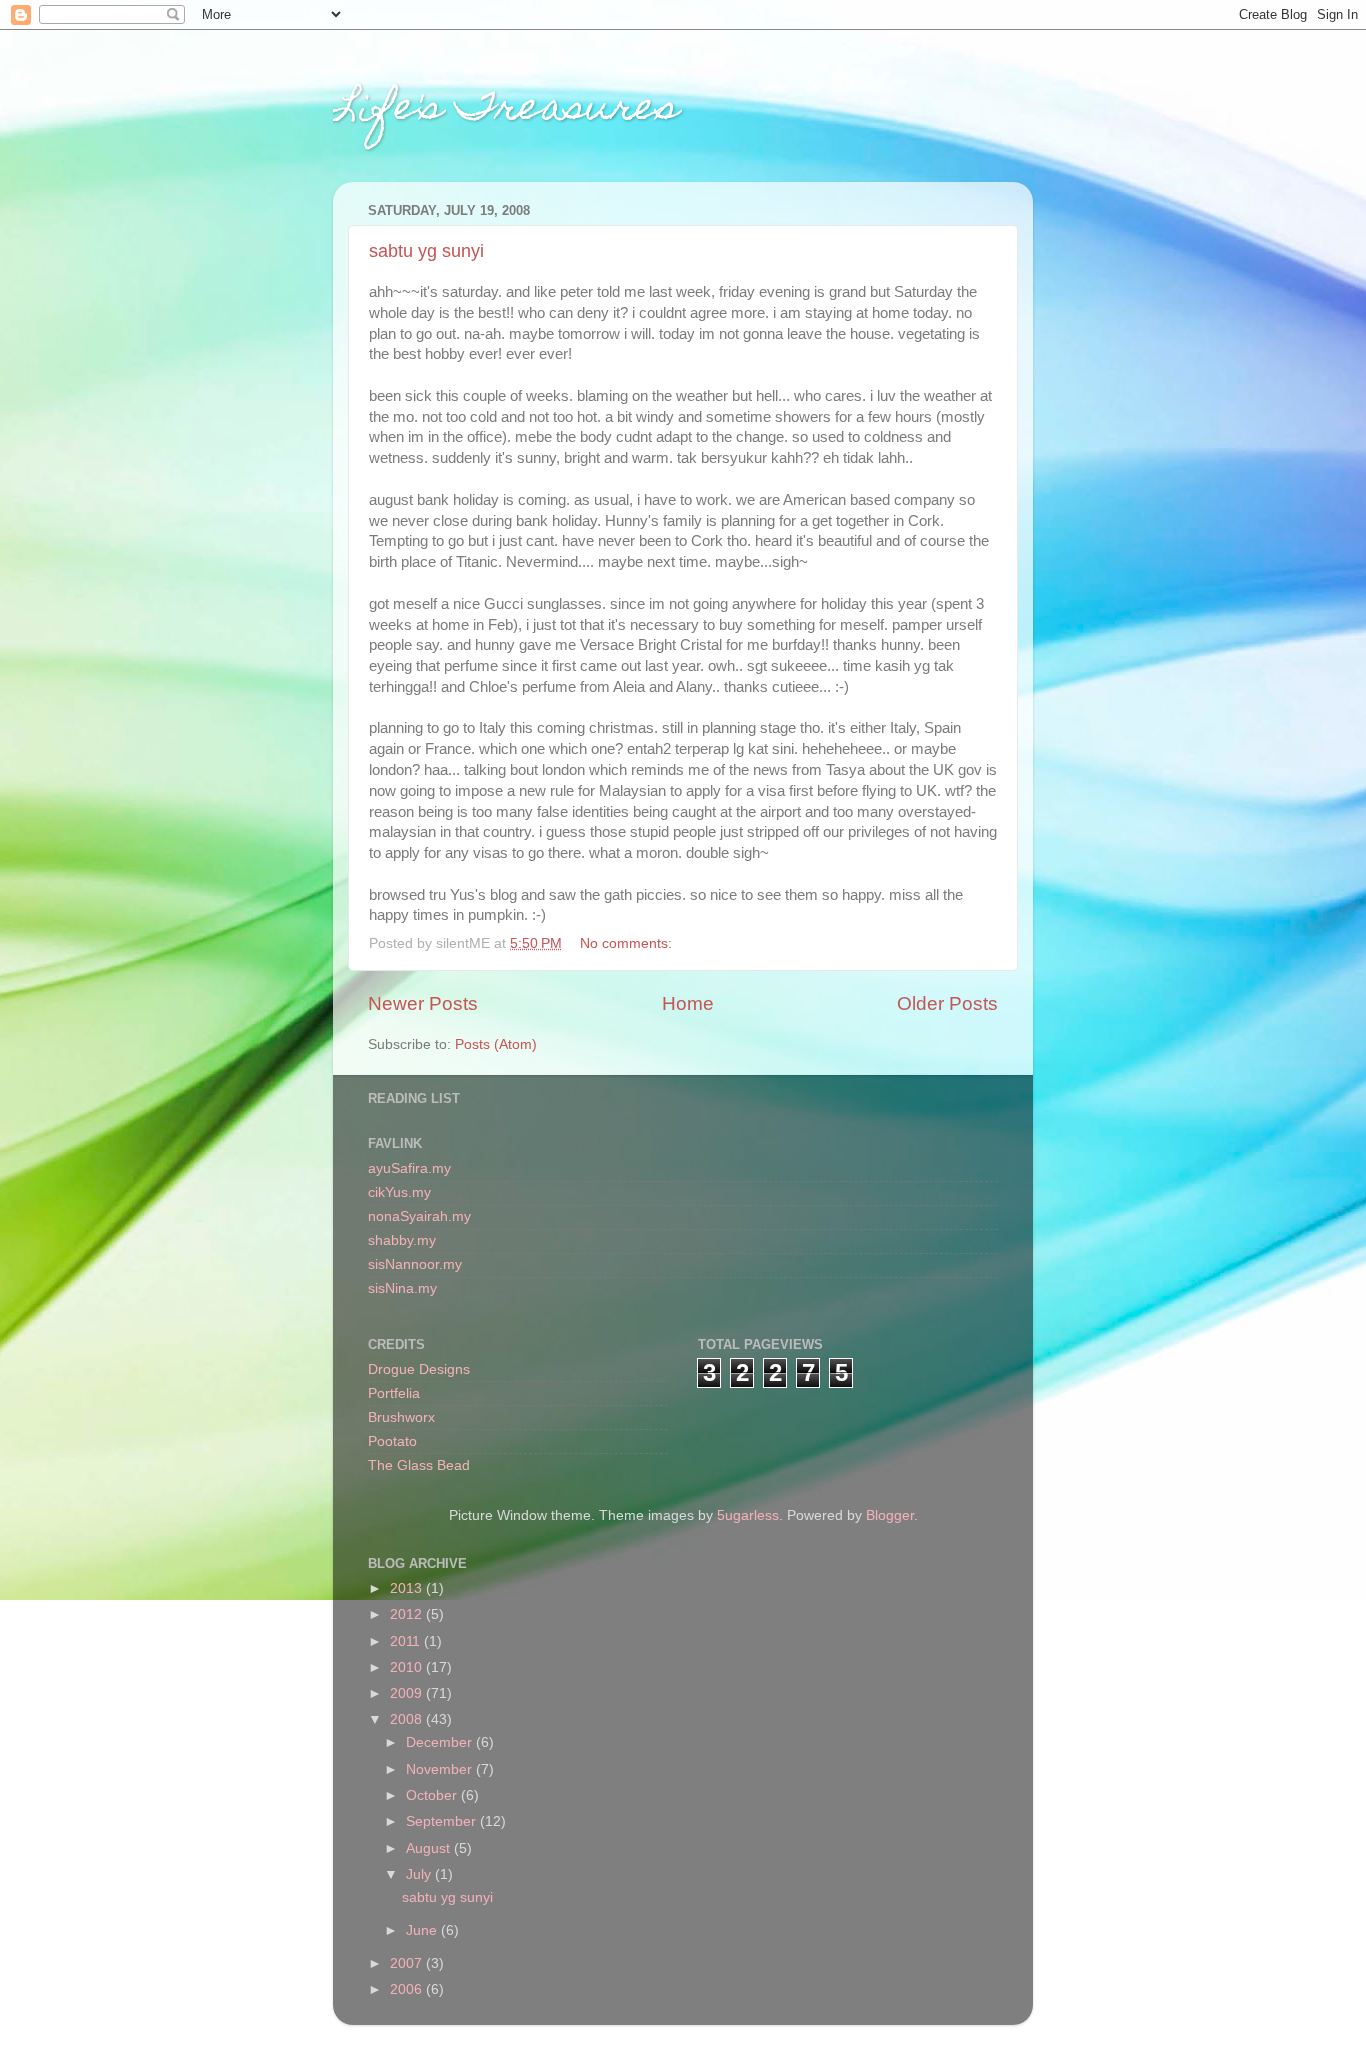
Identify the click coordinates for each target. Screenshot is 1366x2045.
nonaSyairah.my (419, 1216)
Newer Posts (423, 1003)
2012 (408, 1614)
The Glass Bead (419, 1465)
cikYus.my (399, 1192)
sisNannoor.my (415, 1264)
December (441, 1742)
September (443, 1821)
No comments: (628, 943)
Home (688, 1003)
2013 (408, 1588)
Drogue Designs (419, 1369)
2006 (408, 1989)
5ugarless (748, 1515)
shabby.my (402, 1240)
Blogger (890, 1515)
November (441, 1769)
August (430, 1848)
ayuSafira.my (409, 1168)
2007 (408, 1963)
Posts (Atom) (496, 1044)
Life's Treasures (506, 110)
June (423, 1930)
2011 (407, 1641)
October (433, 1795)
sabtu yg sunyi (426, 251)
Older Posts (947, 1003)
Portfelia (394, 1393)
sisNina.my (402, 1288)
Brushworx (401, 1417)
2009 (408, 1693)
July (420, 1874)
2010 (408, 1667)
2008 (408, 1719)
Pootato (392, 1441)
